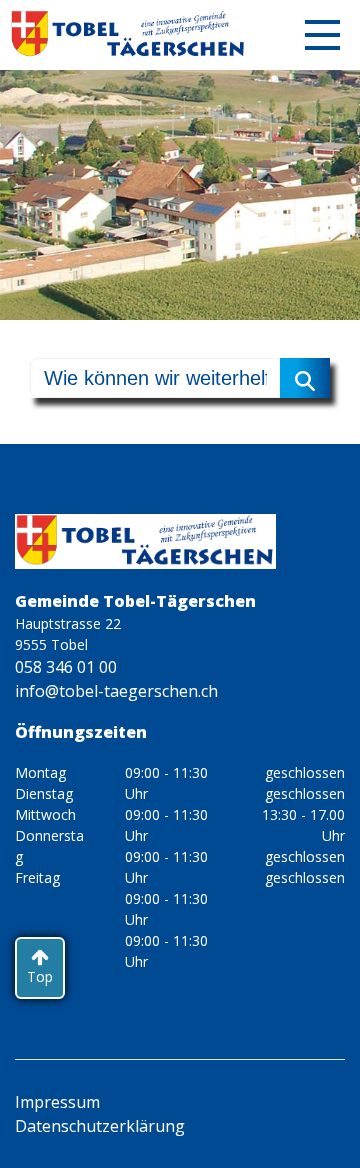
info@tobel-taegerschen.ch (116, 691)
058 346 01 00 (66, 667)
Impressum (57, 1102)
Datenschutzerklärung (100, 1126)
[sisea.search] (305, 378)
